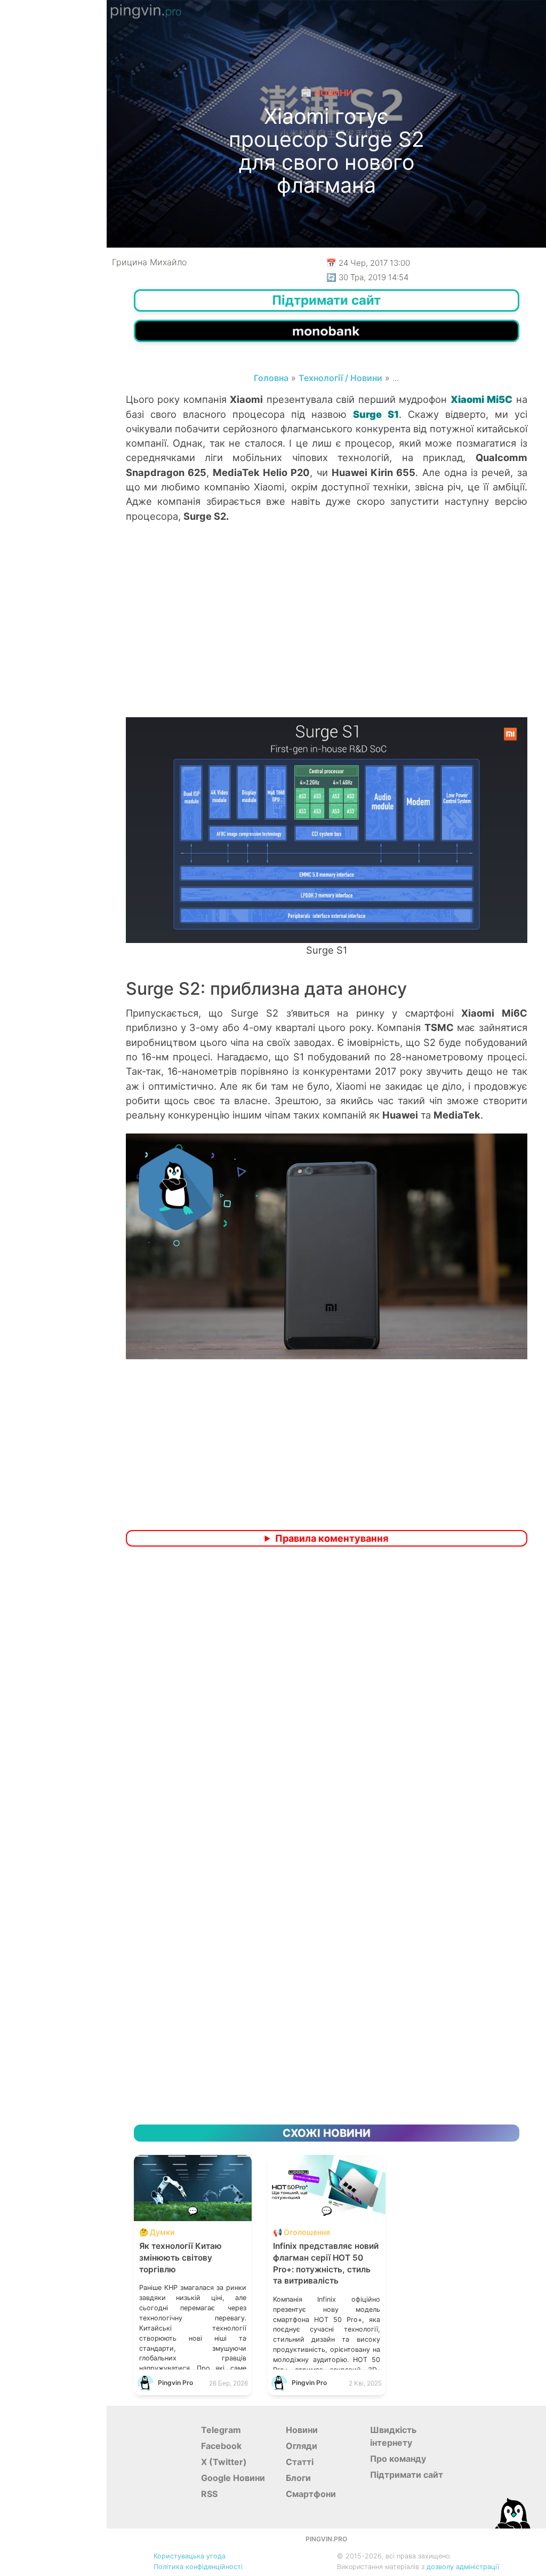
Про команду (398, 2459)
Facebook (221, 2446)
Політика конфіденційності (198, 2567)
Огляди (302, 2446)
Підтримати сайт (407, 2475)
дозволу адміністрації (463, 2567)
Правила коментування (332, 1538)
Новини (302, 2430)
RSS (209, 2494)
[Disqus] (327, 1696)
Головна (271, 378)
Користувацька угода (190, 2556)
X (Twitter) (224, 2462)
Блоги (298, 2478)
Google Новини (233, 2478)
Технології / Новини (340, 378)
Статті (300, 2462)
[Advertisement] (327, 631)
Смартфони (311, 2494)
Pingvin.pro (326, 2539)
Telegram (221, 2430)
